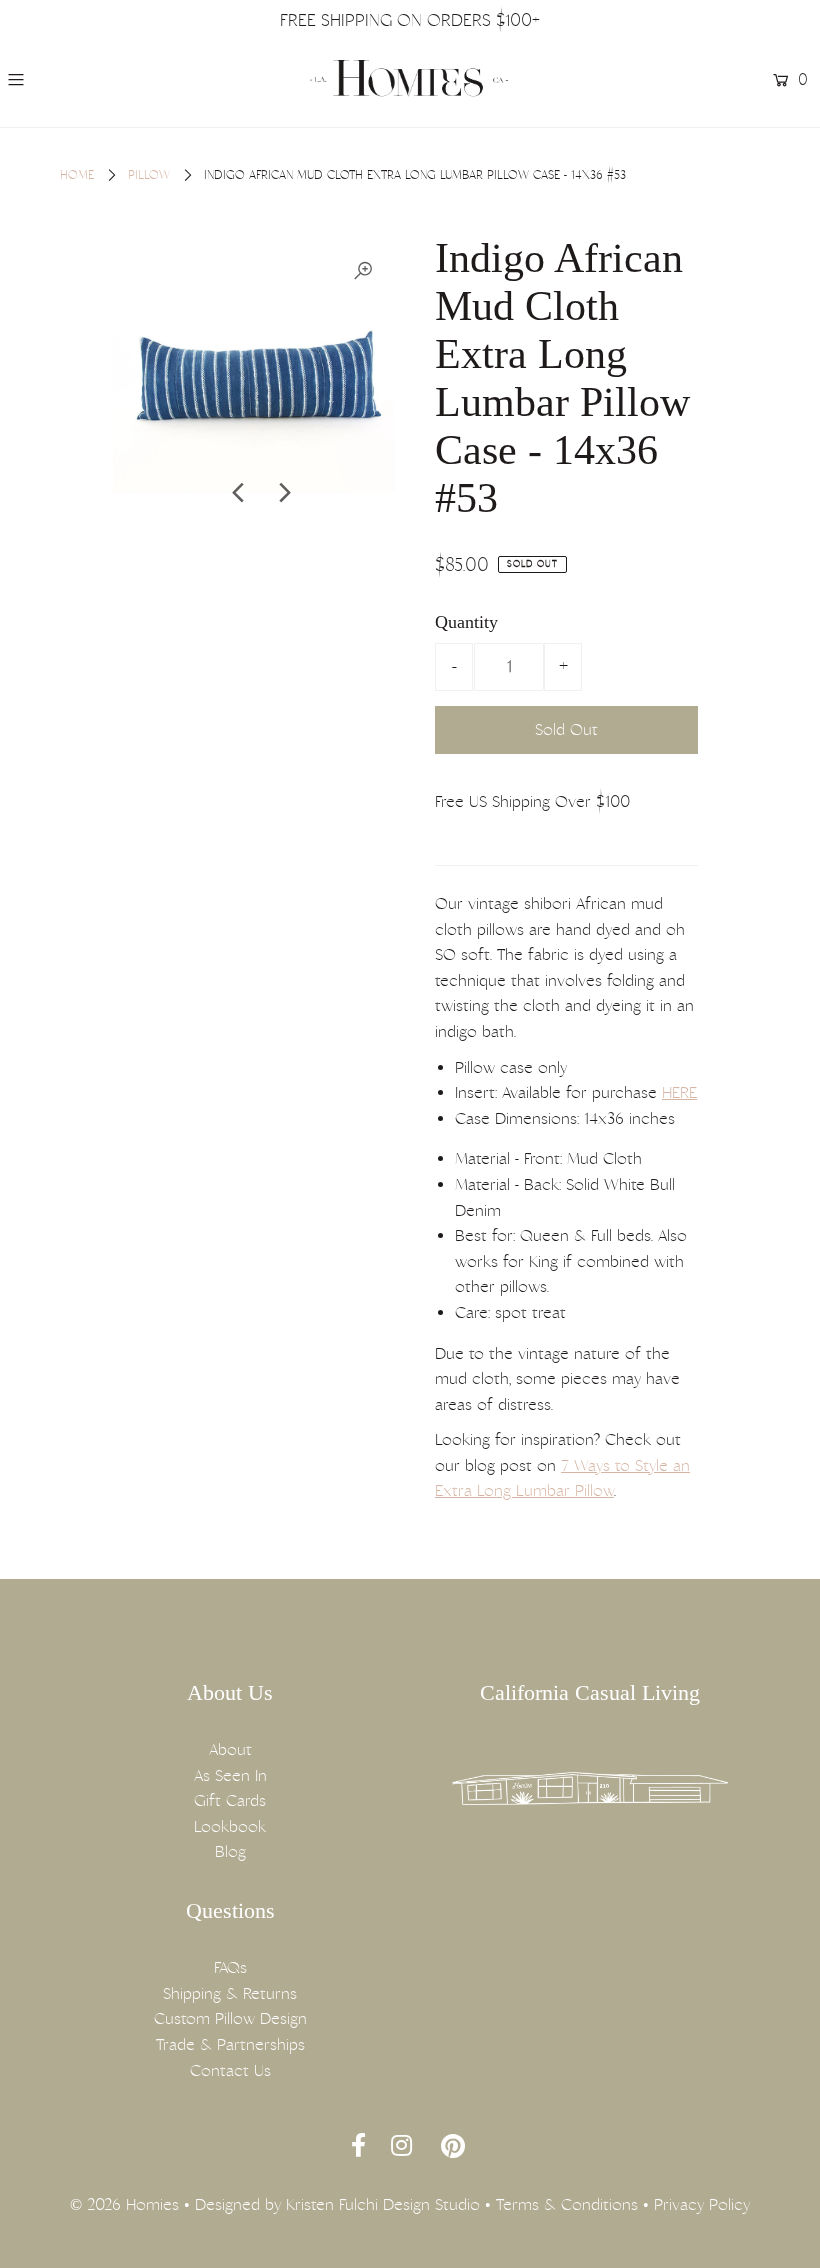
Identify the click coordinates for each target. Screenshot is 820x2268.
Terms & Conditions (567, 2204)
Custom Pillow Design (230, 2018)
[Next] (283, 493)
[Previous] (239, 493)
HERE (679, 1092)
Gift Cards (230, 1800)
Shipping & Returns (230, 1993)
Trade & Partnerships (230, 2044)
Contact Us (230, 2070)
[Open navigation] (82, 80)
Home (77, 175)
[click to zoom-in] (363, 271)
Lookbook (230, 1826)
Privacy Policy (702, 2204)
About (230, 1749)
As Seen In (230, 1775)
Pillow (149, 175)
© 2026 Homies (124, 2204)
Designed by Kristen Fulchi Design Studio (337, 2204)
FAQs (230, 1967)
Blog (230, 1851)
